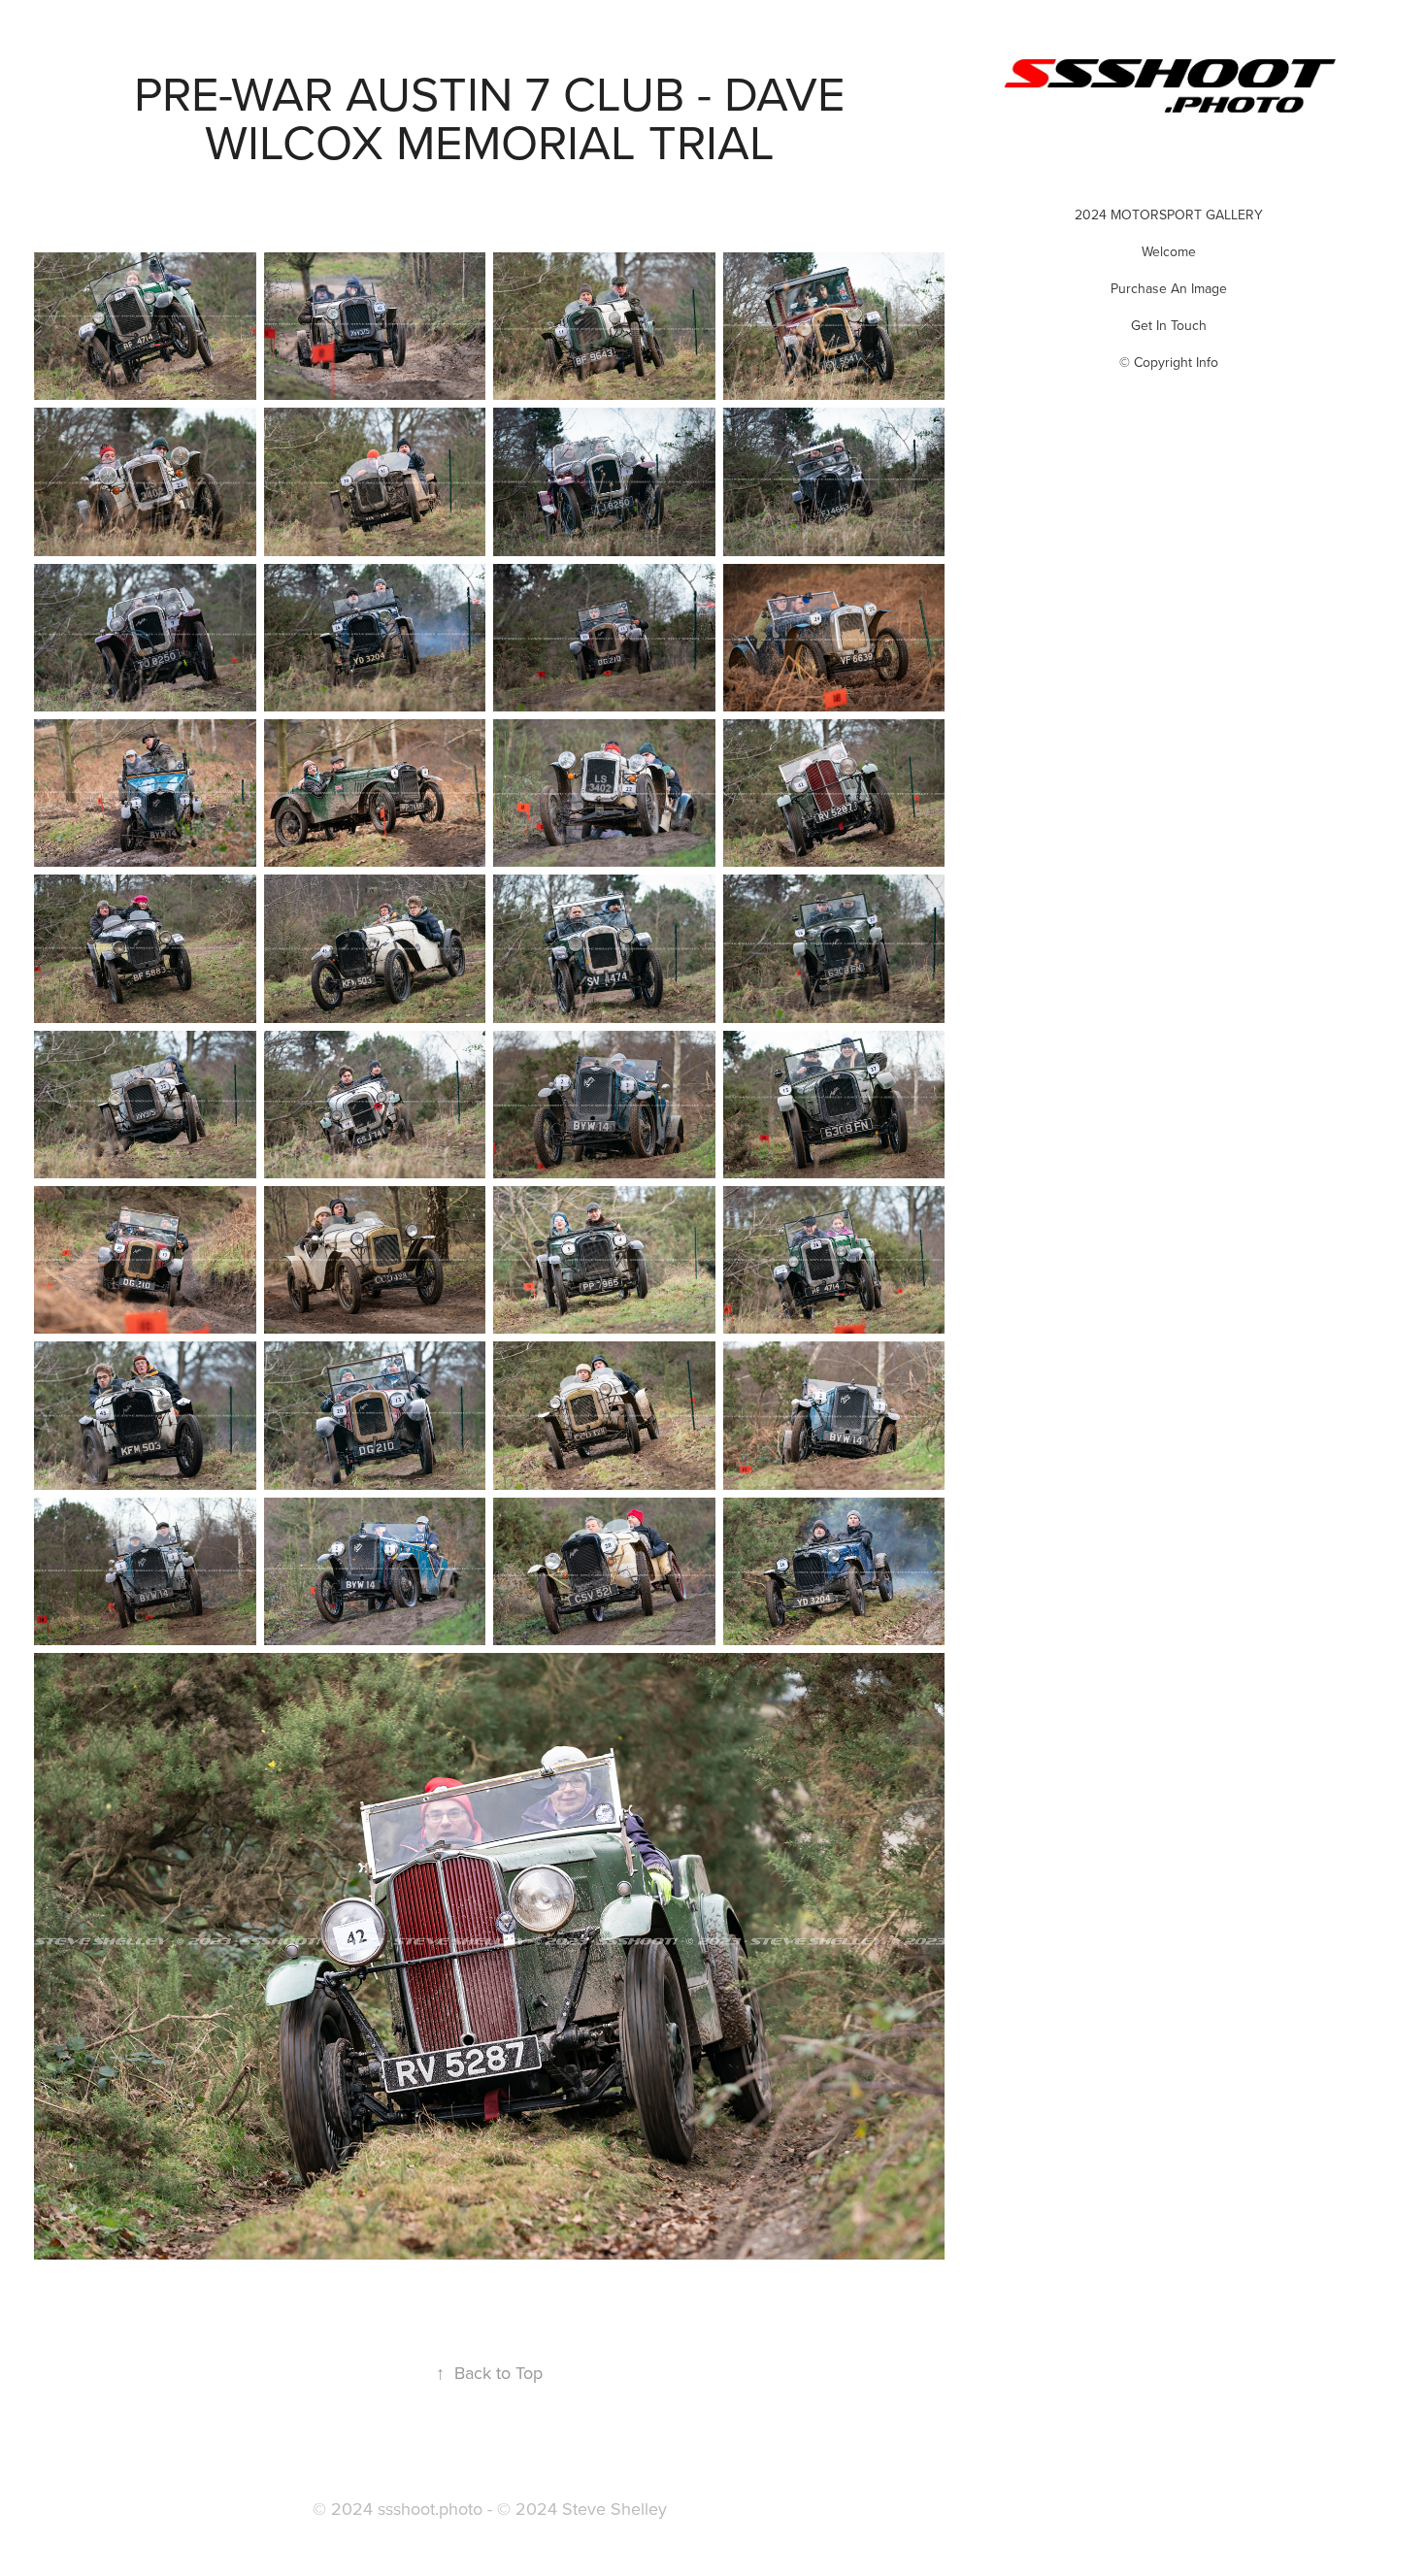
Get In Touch (1169, 325)
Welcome (1169, 251)
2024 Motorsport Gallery (1169, 215)
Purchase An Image (1169, 288)
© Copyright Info (1169, 362)
